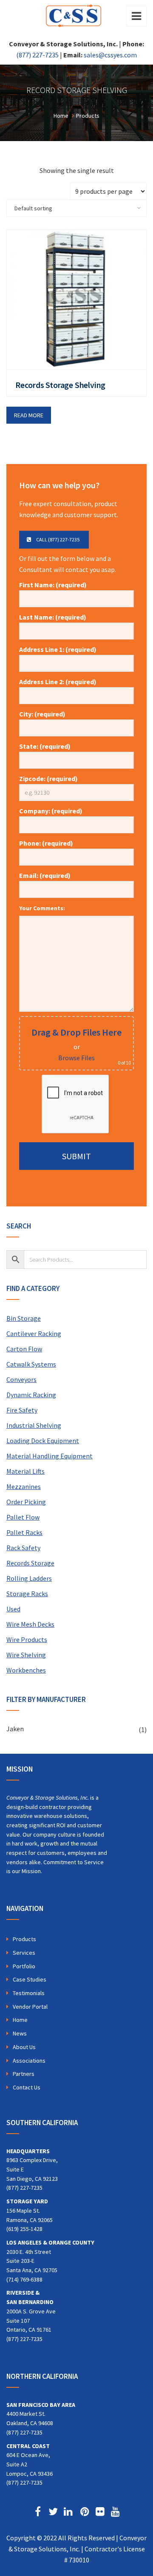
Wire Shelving (26, 1655)
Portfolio (24, 1966)
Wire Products (27, 1639)
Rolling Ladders (29, 1578)
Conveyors (21, 1379)
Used (13, 1609)
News (20, 2033)
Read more (29, 415)
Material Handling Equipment (50, 1456)
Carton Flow (24, 1349)
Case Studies (30, 1979)
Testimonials (29, 1993)
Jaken (15, 1729)
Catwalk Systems (31, 1364)
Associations (29, 2061)
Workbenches (26, 1670)
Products (24, 1939)
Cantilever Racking (34, 1333)
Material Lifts (25, 1471)
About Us (24, 2047)
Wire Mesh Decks (30, 1624)
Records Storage (30, 1563)
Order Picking (26, 1502)
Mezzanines (24, 1486)
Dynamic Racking (31, 1395)
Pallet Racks (24, 1532)
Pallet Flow (23, 1517)
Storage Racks (27, 1594)
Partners (24, 2074)
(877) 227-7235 (37, 55)
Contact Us (27, 2087)
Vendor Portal (30, 2007)
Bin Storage (24, 1318)
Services (24, 1953)
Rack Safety (23, 1548)
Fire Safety (22, 1410)
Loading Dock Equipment (43, 1441)
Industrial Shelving (34, 1425)
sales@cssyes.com (110, 55)
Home (20, 2020)
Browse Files (76, 1058)
